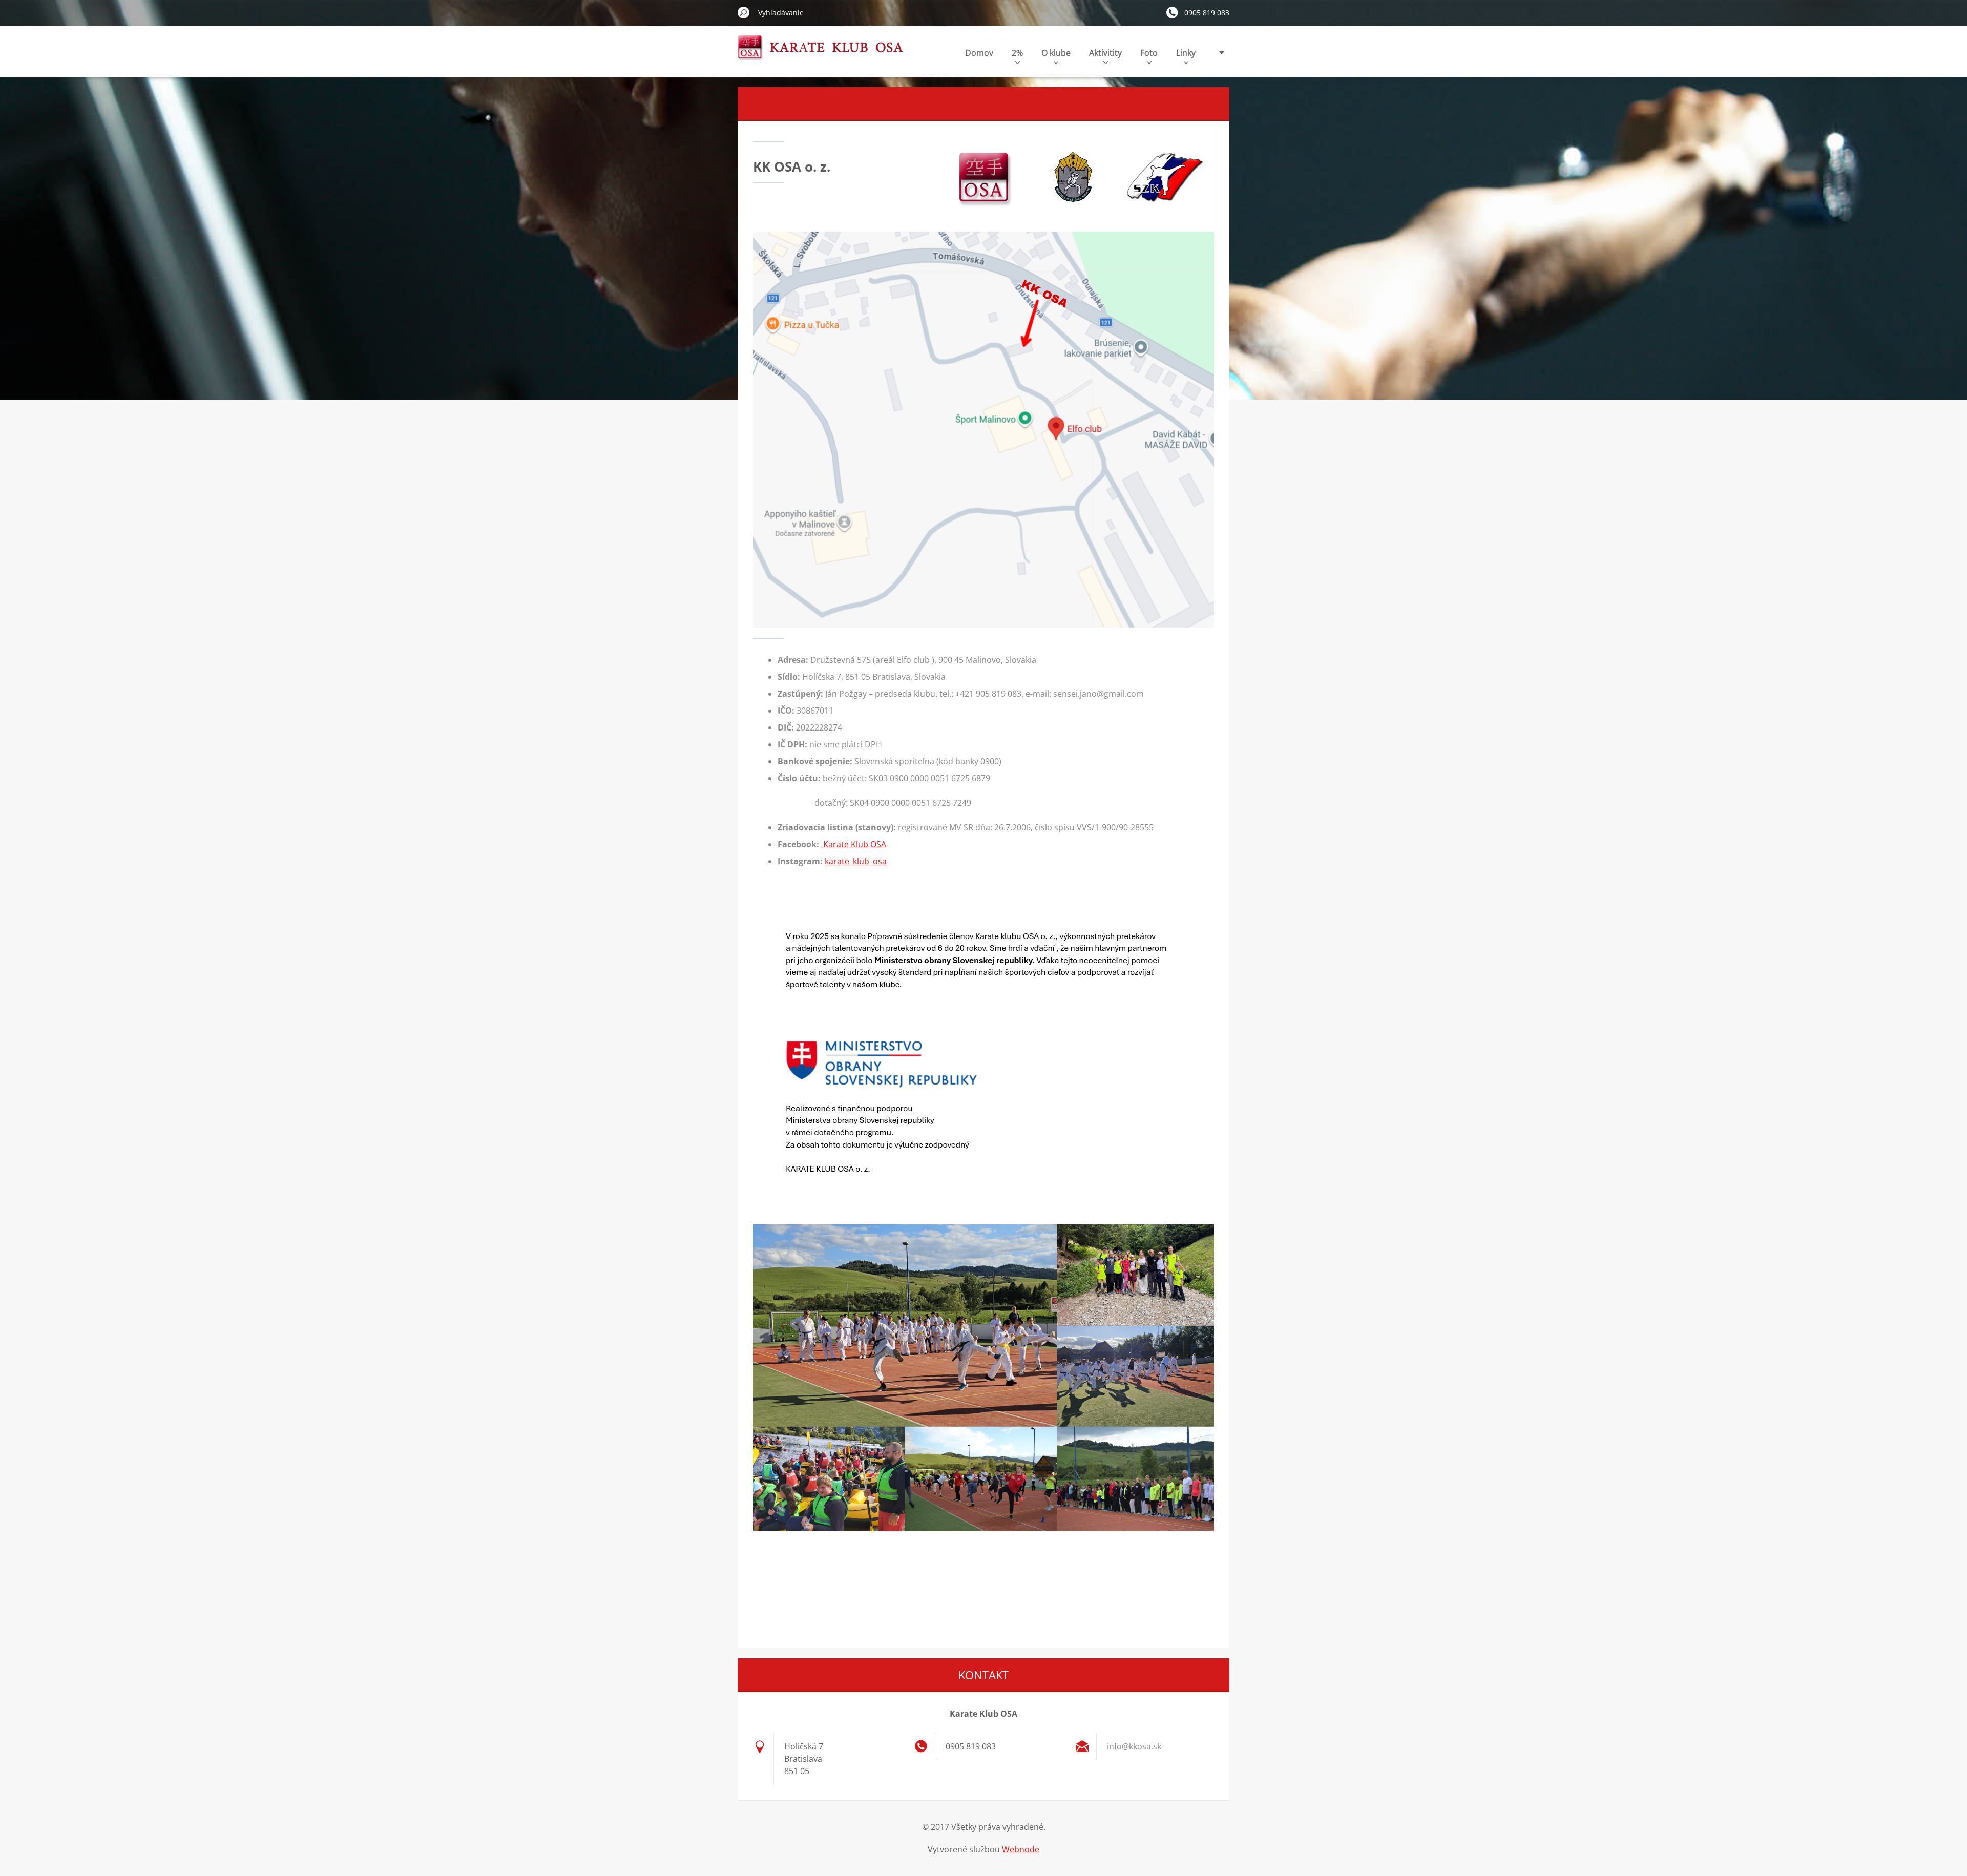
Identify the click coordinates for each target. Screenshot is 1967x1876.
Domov (979, 53)
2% (1017, 53)
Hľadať (744, 12)
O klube (1056, 53)
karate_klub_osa (856, 861)
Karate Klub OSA (854, 844)
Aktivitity (1105, 53)
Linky (1186, 53)
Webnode (1021, 1849)
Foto (1149, 53)
